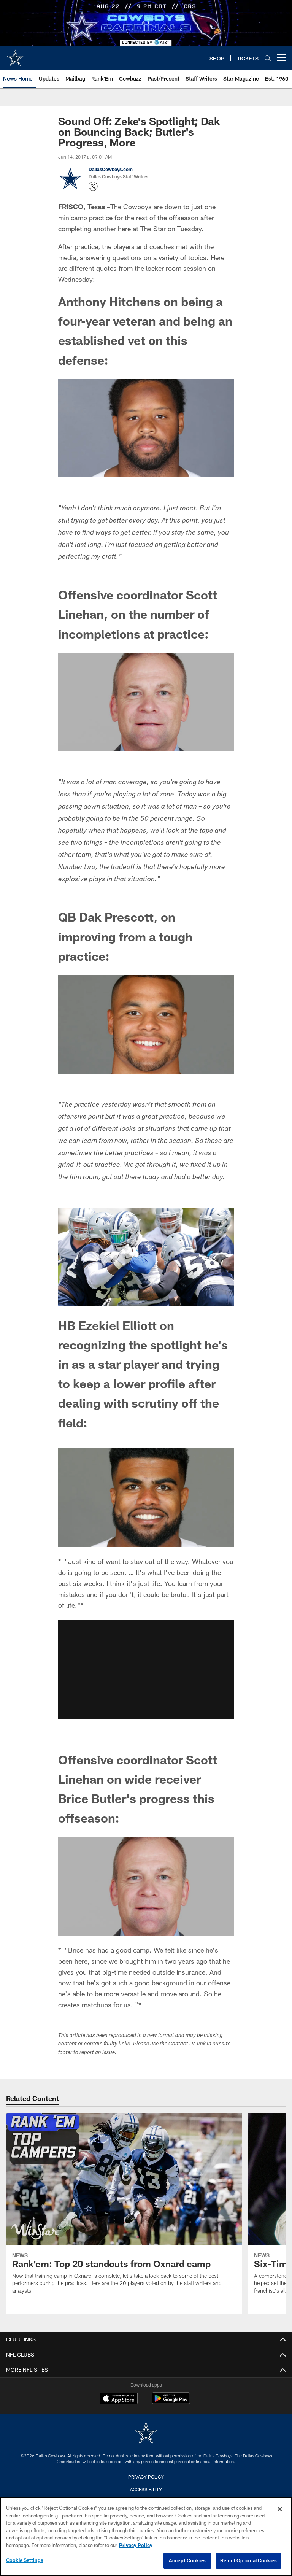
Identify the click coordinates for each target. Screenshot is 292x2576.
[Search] (268, 58)
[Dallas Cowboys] (146, 2434)
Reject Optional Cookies (248, 2560)
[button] (146, 1669)
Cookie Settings (25, 2560)
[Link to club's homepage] (15, 55)
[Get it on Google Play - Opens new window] (171, 2402)
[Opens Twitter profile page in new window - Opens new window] (93, 186)
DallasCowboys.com (111, 169)
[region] (146, 2536)
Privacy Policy (146, 2477)
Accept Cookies (187, 2560)
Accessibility (146, 2489)
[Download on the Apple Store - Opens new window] (119, 2399)
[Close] (280, 2509)
